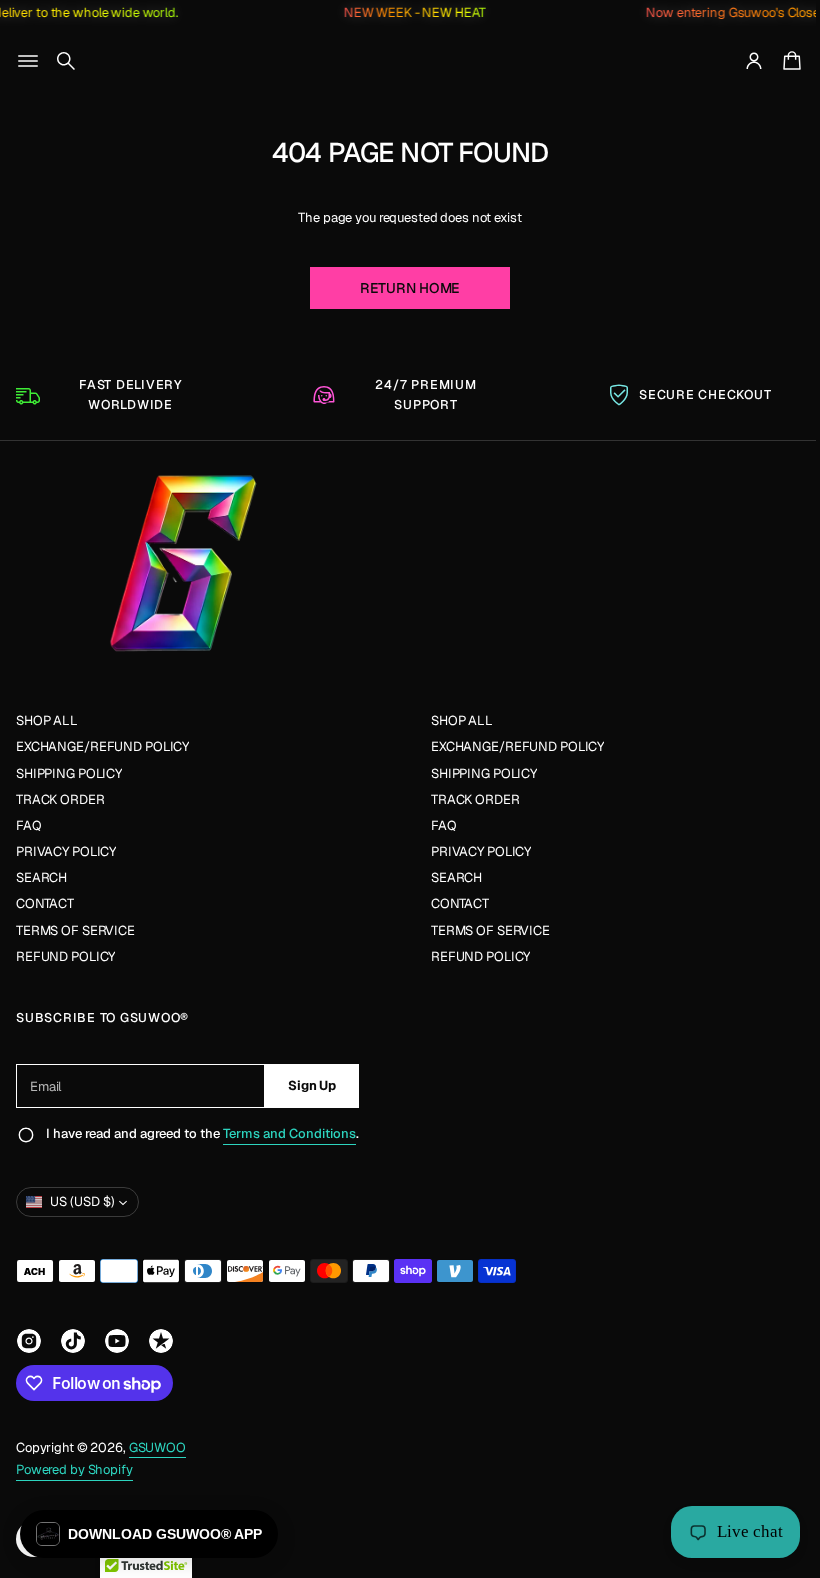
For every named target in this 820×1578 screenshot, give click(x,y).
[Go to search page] (66, 61)
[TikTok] (73, 1341)
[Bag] (774, 61)
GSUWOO (157, 1447)
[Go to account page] (739, 61)
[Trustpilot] (161, 1341)
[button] (66, 61)
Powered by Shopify (74, 1469)
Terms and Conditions (289, 1133)
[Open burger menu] (28, 61)
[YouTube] (117, 1341)
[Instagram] (29, 1341)
